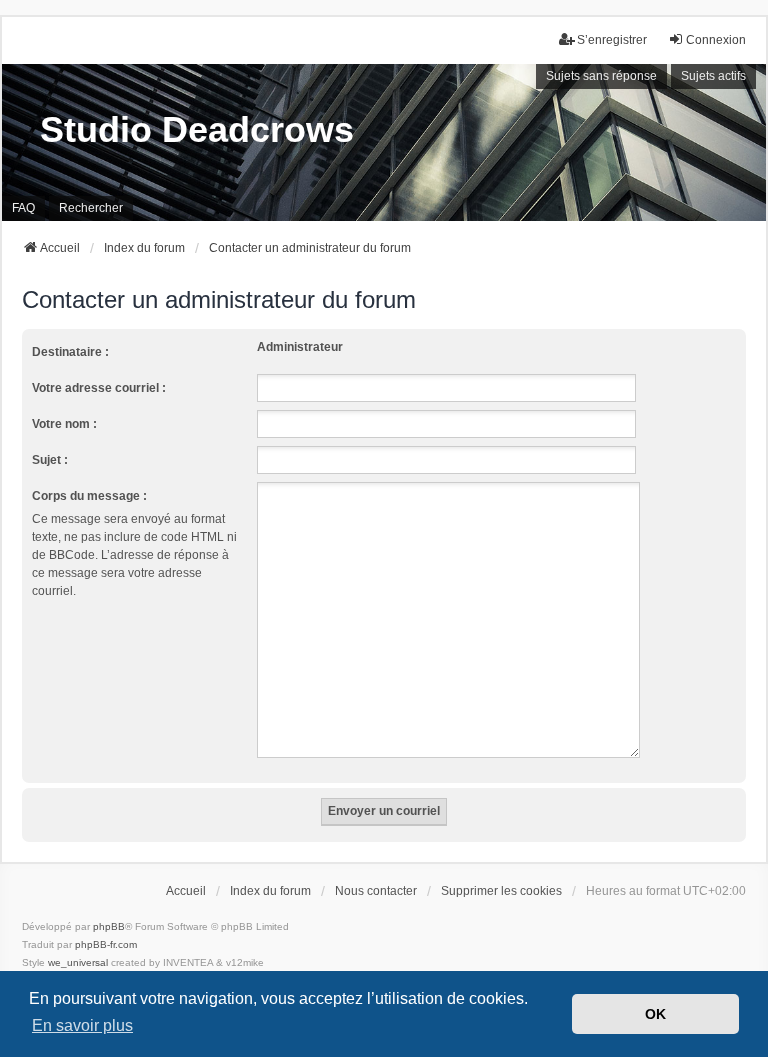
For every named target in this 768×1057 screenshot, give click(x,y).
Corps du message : (89, 496)
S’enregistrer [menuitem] (612, 40)
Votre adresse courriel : (99, 388)
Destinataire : (70, 352)
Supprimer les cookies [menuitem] (501, 891)
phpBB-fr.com (106, 944)
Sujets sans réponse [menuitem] (601, 76)
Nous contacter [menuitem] (376, 891)
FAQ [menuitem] (23, 208)
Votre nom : (64, 424)
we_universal (78, 962)
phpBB (109, 926)
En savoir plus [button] (82, 1025)
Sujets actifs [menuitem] (713, 76)
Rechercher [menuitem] (91, 208)
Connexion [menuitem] (716, 40)
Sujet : (50, 460)
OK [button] (655, 1014)
